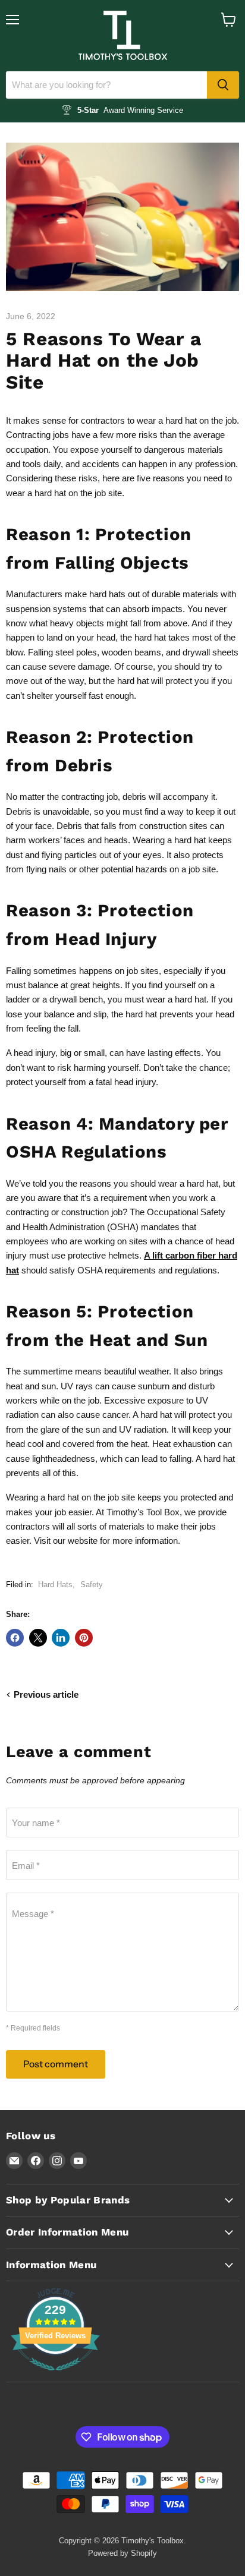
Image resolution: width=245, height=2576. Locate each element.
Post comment (56, 2064)
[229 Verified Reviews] (55, 2377)
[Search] (223, 85)
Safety (92, 1585)
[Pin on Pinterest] (84, 1638)
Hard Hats (55, 1585)
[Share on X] (38, 1638)
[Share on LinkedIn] (61, 1638)
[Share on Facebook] (15, 1638)
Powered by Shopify (122, 2553)
